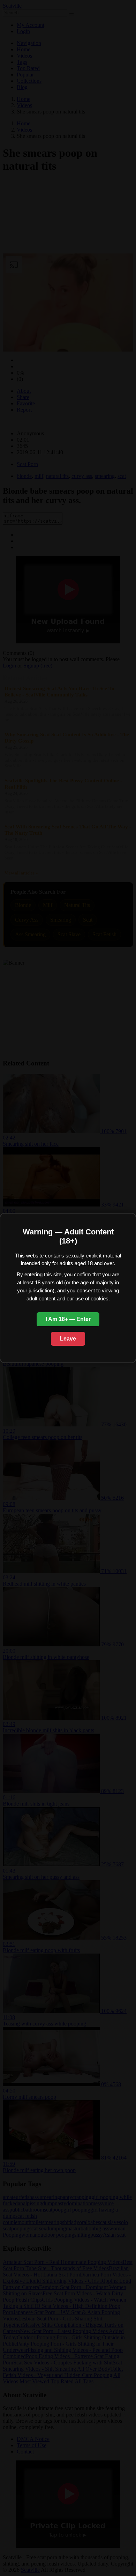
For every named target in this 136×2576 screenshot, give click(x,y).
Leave (68, 1339)
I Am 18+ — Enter (68, 1319)
